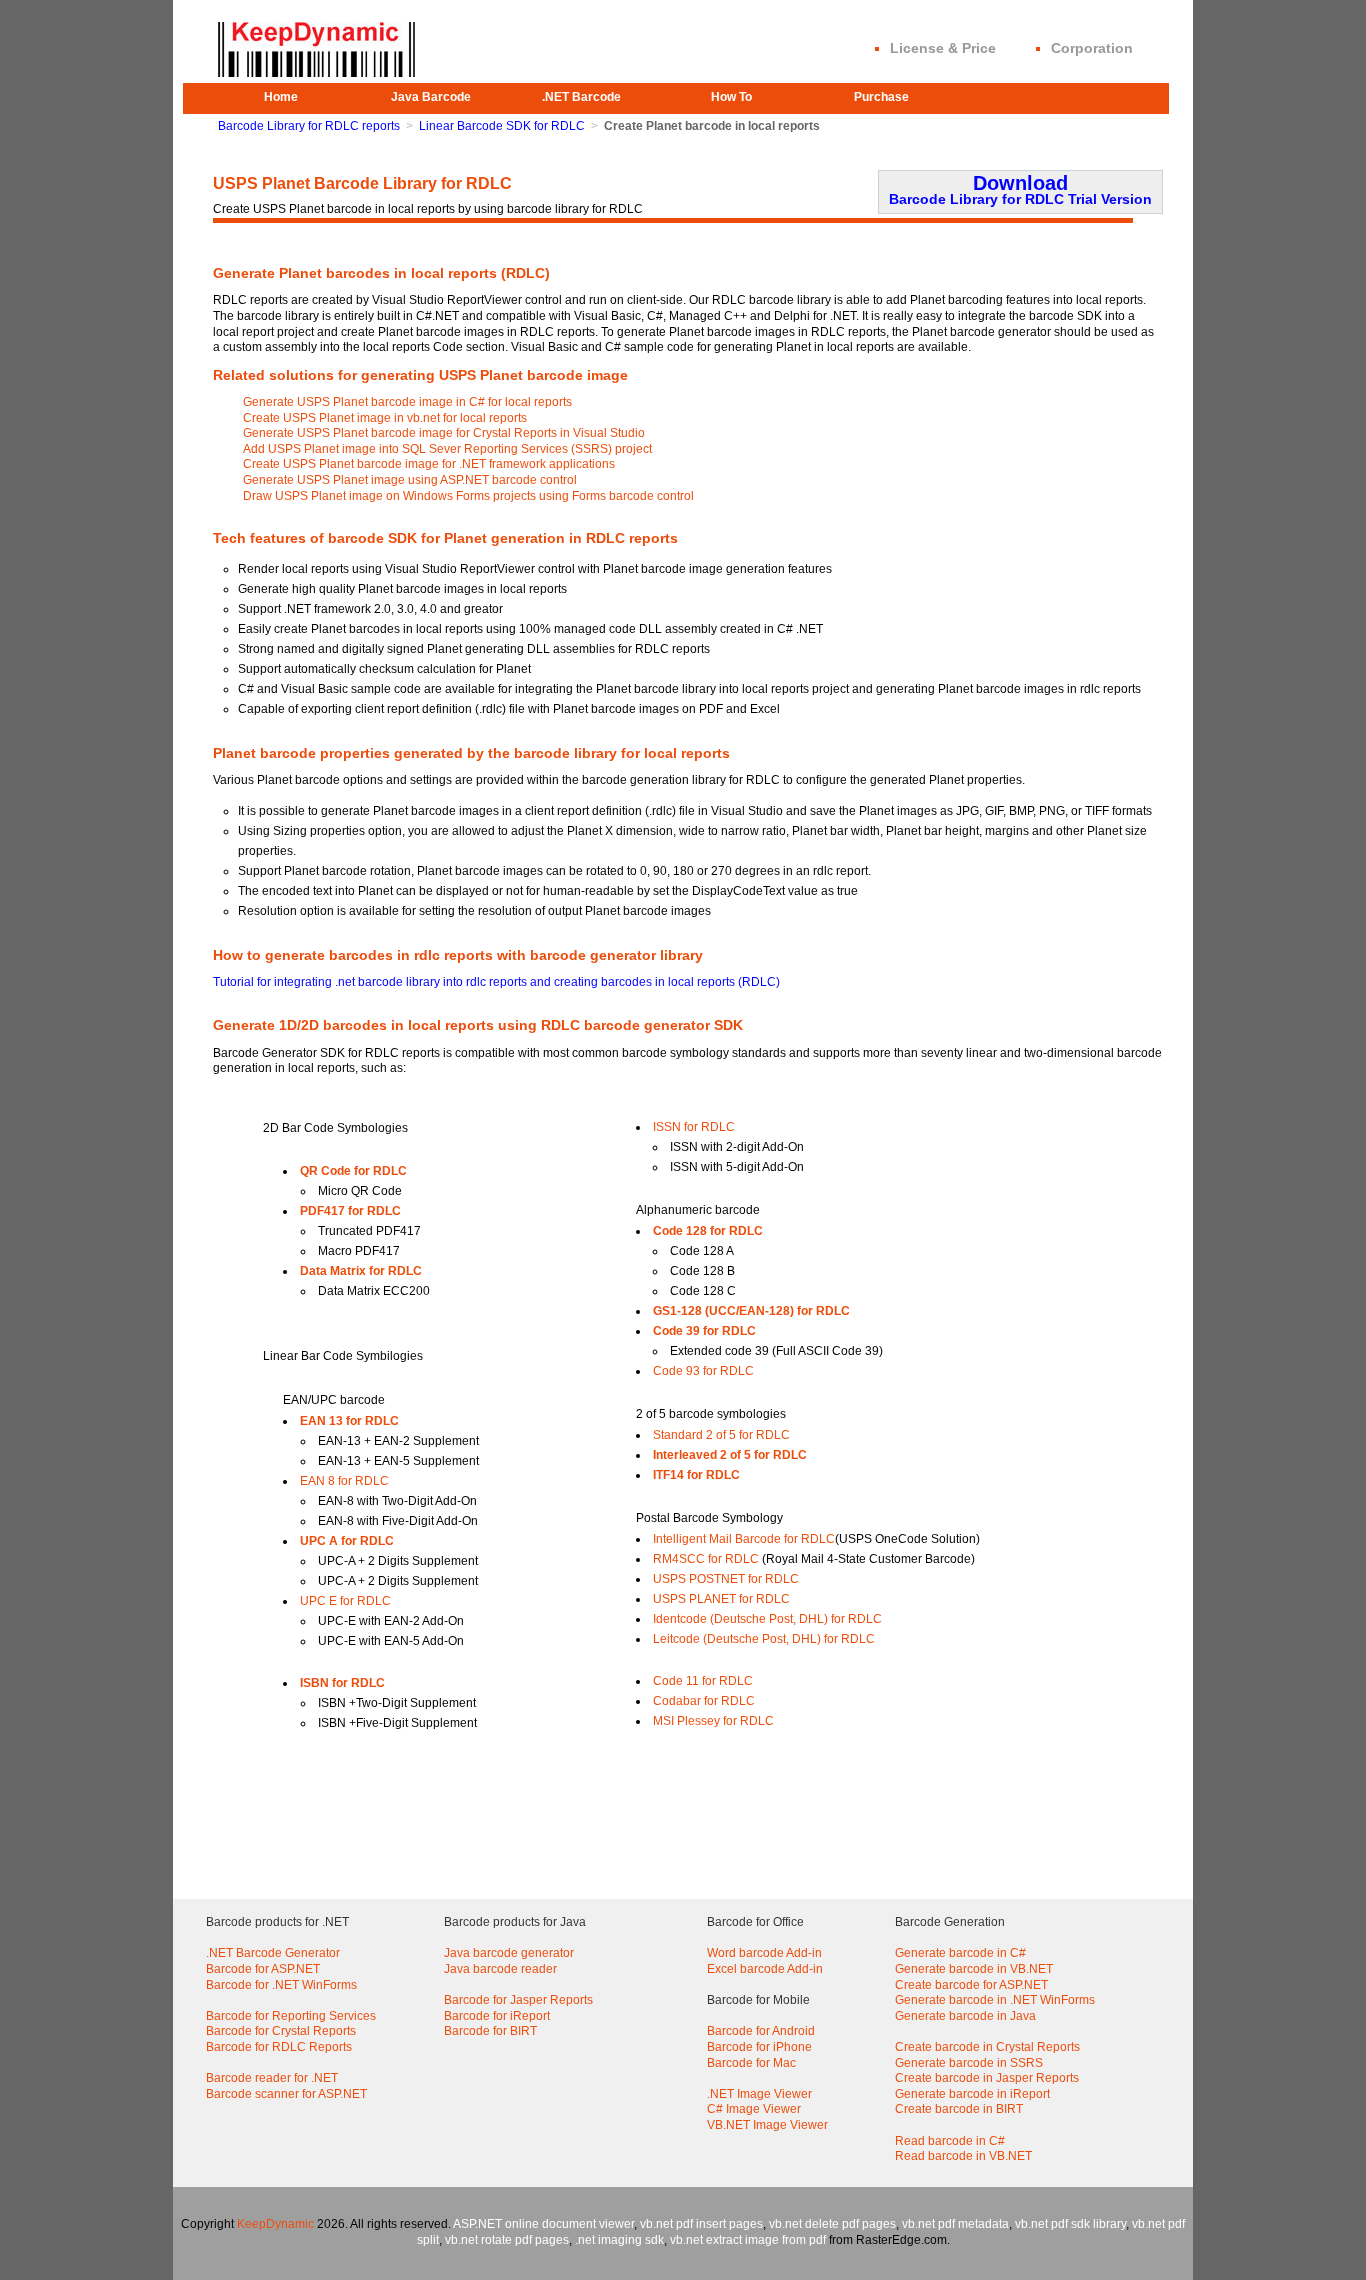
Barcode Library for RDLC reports (309, 126)
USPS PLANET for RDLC (721, 1599)
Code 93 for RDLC (703, 1371)
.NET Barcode (581, 97)
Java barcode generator (509, 1953)
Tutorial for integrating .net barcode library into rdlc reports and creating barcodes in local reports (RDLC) (496, 982)
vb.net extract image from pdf (748, 2240)
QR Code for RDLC (353, 1171)
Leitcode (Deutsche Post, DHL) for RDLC (764, 1639)
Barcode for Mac (751, 2063)
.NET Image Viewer (759, 2094)
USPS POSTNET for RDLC (726, 1579)
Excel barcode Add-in (765, 1969)
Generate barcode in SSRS (969, 2063)
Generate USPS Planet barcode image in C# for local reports (407, 402)
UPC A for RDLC (347, 1541)
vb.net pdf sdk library (1070, 2224)
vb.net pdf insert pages (701, 2224)
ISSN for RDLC (694, 1127)
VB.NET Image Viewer (767, 2125)
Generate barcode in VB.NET (974, 1969)
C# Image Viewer (754, 2109)
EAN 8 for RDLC (344, 1481)
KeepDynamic (275, 2224)
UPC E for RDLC (345, 1601)
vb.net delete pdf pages (832, 2224)
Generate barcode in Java (965, 2016)
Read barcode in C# (950, 2141)
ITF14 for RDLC (696, 1475)
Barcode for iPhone (759, 2047)
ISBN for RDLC (342, 1683)
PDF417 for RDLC (350, 1211)
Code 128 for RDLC (708, 1231)
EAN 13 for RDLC (349, 1421)
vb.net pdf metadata (955, 2224)
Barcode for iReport (497, 2016)
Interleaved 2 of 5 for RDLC (730, 1455)
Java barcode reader (500, 1969)
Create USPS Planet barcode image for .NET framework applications (429, 464)
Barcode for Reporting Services (291, 2016)
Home (281, 97)
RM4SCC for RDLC (706, 1559)
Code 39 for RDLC (704, 1331)
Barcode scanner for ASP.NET (286, 2094)
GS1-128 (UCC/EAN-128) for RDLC (751, 1311)
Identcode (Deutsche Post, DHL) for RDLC (767, 1619)
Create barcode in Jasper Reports (987, 2078)
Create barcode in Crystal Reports (987, 2047)
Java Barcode (431, 97)
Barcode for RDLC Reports (279, 2047)
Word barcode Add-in (764, 1953)
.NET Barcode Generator (273, 1953)
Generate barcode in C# (960, 1953)
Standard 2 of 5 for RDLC (721, 1435)
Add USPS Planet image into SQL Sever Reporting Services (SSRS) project (447, 449)
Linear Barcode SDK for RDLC (502, 126)
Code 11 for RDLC (703, 1681)
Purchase (881, 97)
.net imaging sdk (619, 2240)
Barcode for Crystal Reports (281, 2031)
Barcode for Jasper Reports (518, 2000)
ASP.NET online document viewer (543, 2224)
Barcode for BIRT (490, 2031)
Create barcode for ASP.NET (971, 1985)
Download (1020, 189)
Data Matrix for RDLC (361, 1271)
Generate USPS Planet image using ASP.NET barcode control (410, 480)
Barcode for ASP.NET (263, 1969)
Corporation (1092, 48)
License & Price (943, 48)
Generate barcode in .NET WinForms (995, 2000)
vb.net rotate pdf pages (507, 2240)
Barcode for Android (761, 2031)
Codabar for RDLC (704, 1701)
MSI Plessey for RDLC (713, 1721)
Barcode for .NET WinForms (281, 1985)
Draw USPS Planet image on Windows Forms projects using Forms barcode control (468, 496)
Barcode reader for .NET (272, 2078)
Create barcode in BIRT (959, 2109)
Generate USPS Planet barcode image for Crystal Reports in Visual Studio (444, 433)
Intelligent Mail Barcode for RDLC (744, 1539)
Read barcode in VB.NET (963, 2156)
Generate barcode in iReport (972, 2094)
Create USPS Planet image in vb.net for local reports (385, 418)
